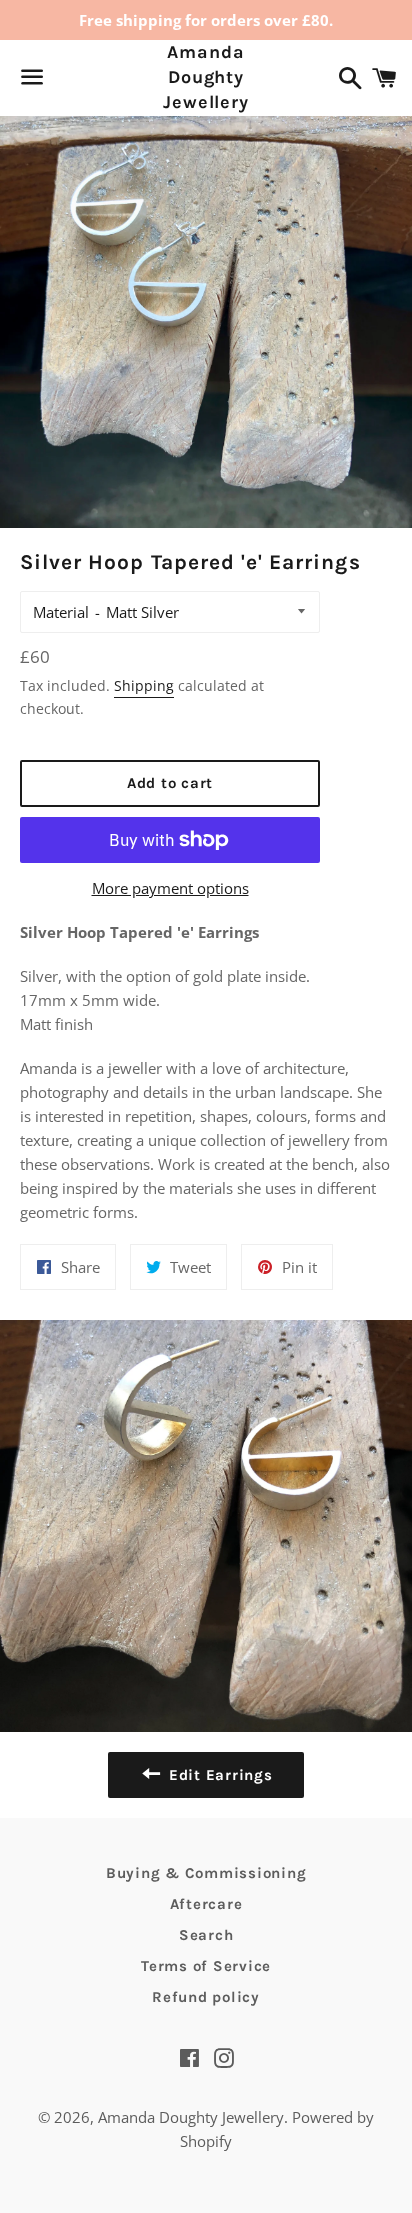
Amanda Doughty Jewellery (206, 77)
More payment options (170, 888)
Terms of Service (206, 1966)
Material (61, 612)
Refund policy (206, 1997)
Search (206, 1935)
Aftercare (206, 1904)
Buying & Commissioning (206, 1873)
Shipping (144, 685)
